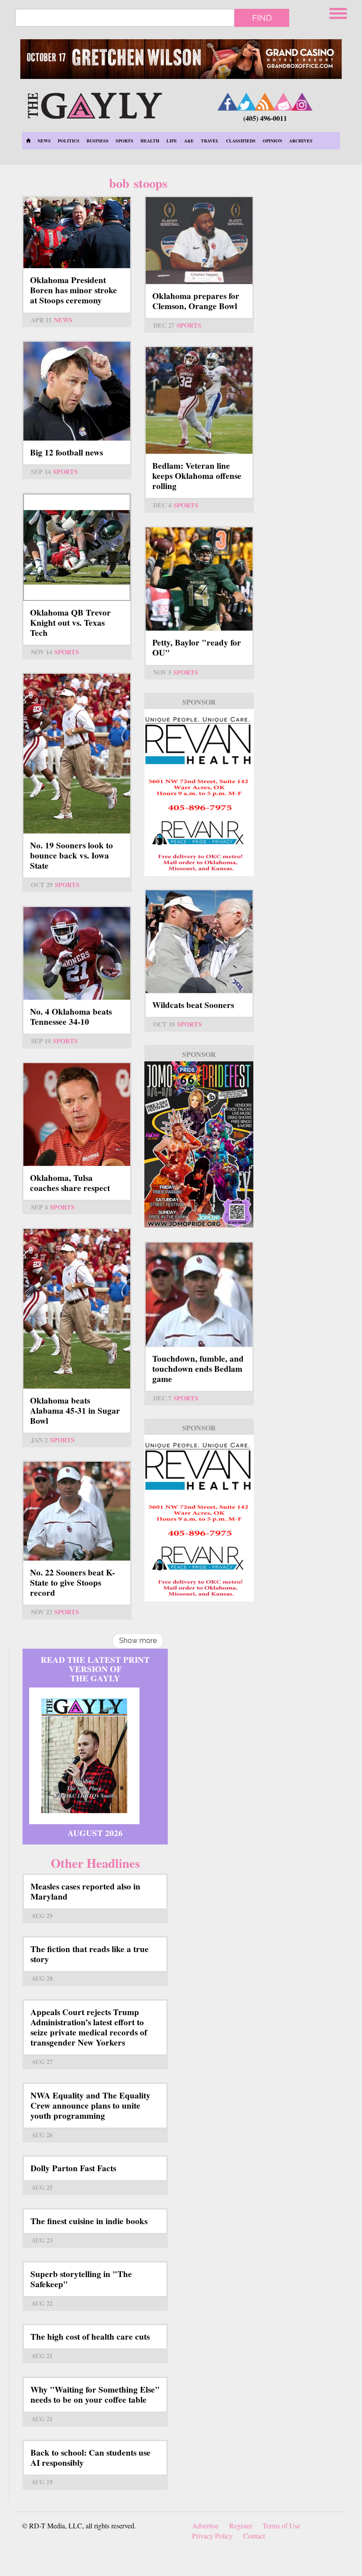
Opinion (272, 141)
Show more (138, 1641)
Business (98, 141)
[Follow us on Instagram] (302, 102)
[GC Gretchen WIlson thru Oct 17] (181, 59)
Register (241, 2526)
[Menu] (339, 12)
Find (262, 18)
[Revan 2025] (199, 1518)
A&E (189, 141)
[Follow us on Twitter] (246, 102)
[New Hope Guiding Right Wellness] (199, 793)
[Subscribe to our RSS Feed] (265, 102)
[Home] (95, 104)
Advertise (205, 2526)
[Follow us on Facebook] (228, 102)
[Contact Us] (283, 102)
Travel (210, 141)
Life (172, 141)
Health (150, 141)
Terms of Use (281, 2526)
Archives (301, 141)
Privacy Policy (212, 2536)
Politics (69, 141)
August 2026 (95, 1833)
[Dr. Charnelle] (199, 1145)
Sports (124, 141)
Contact (254, 2536)
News (44, 141)
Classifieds (241, 141)
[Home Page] (28, 141)
